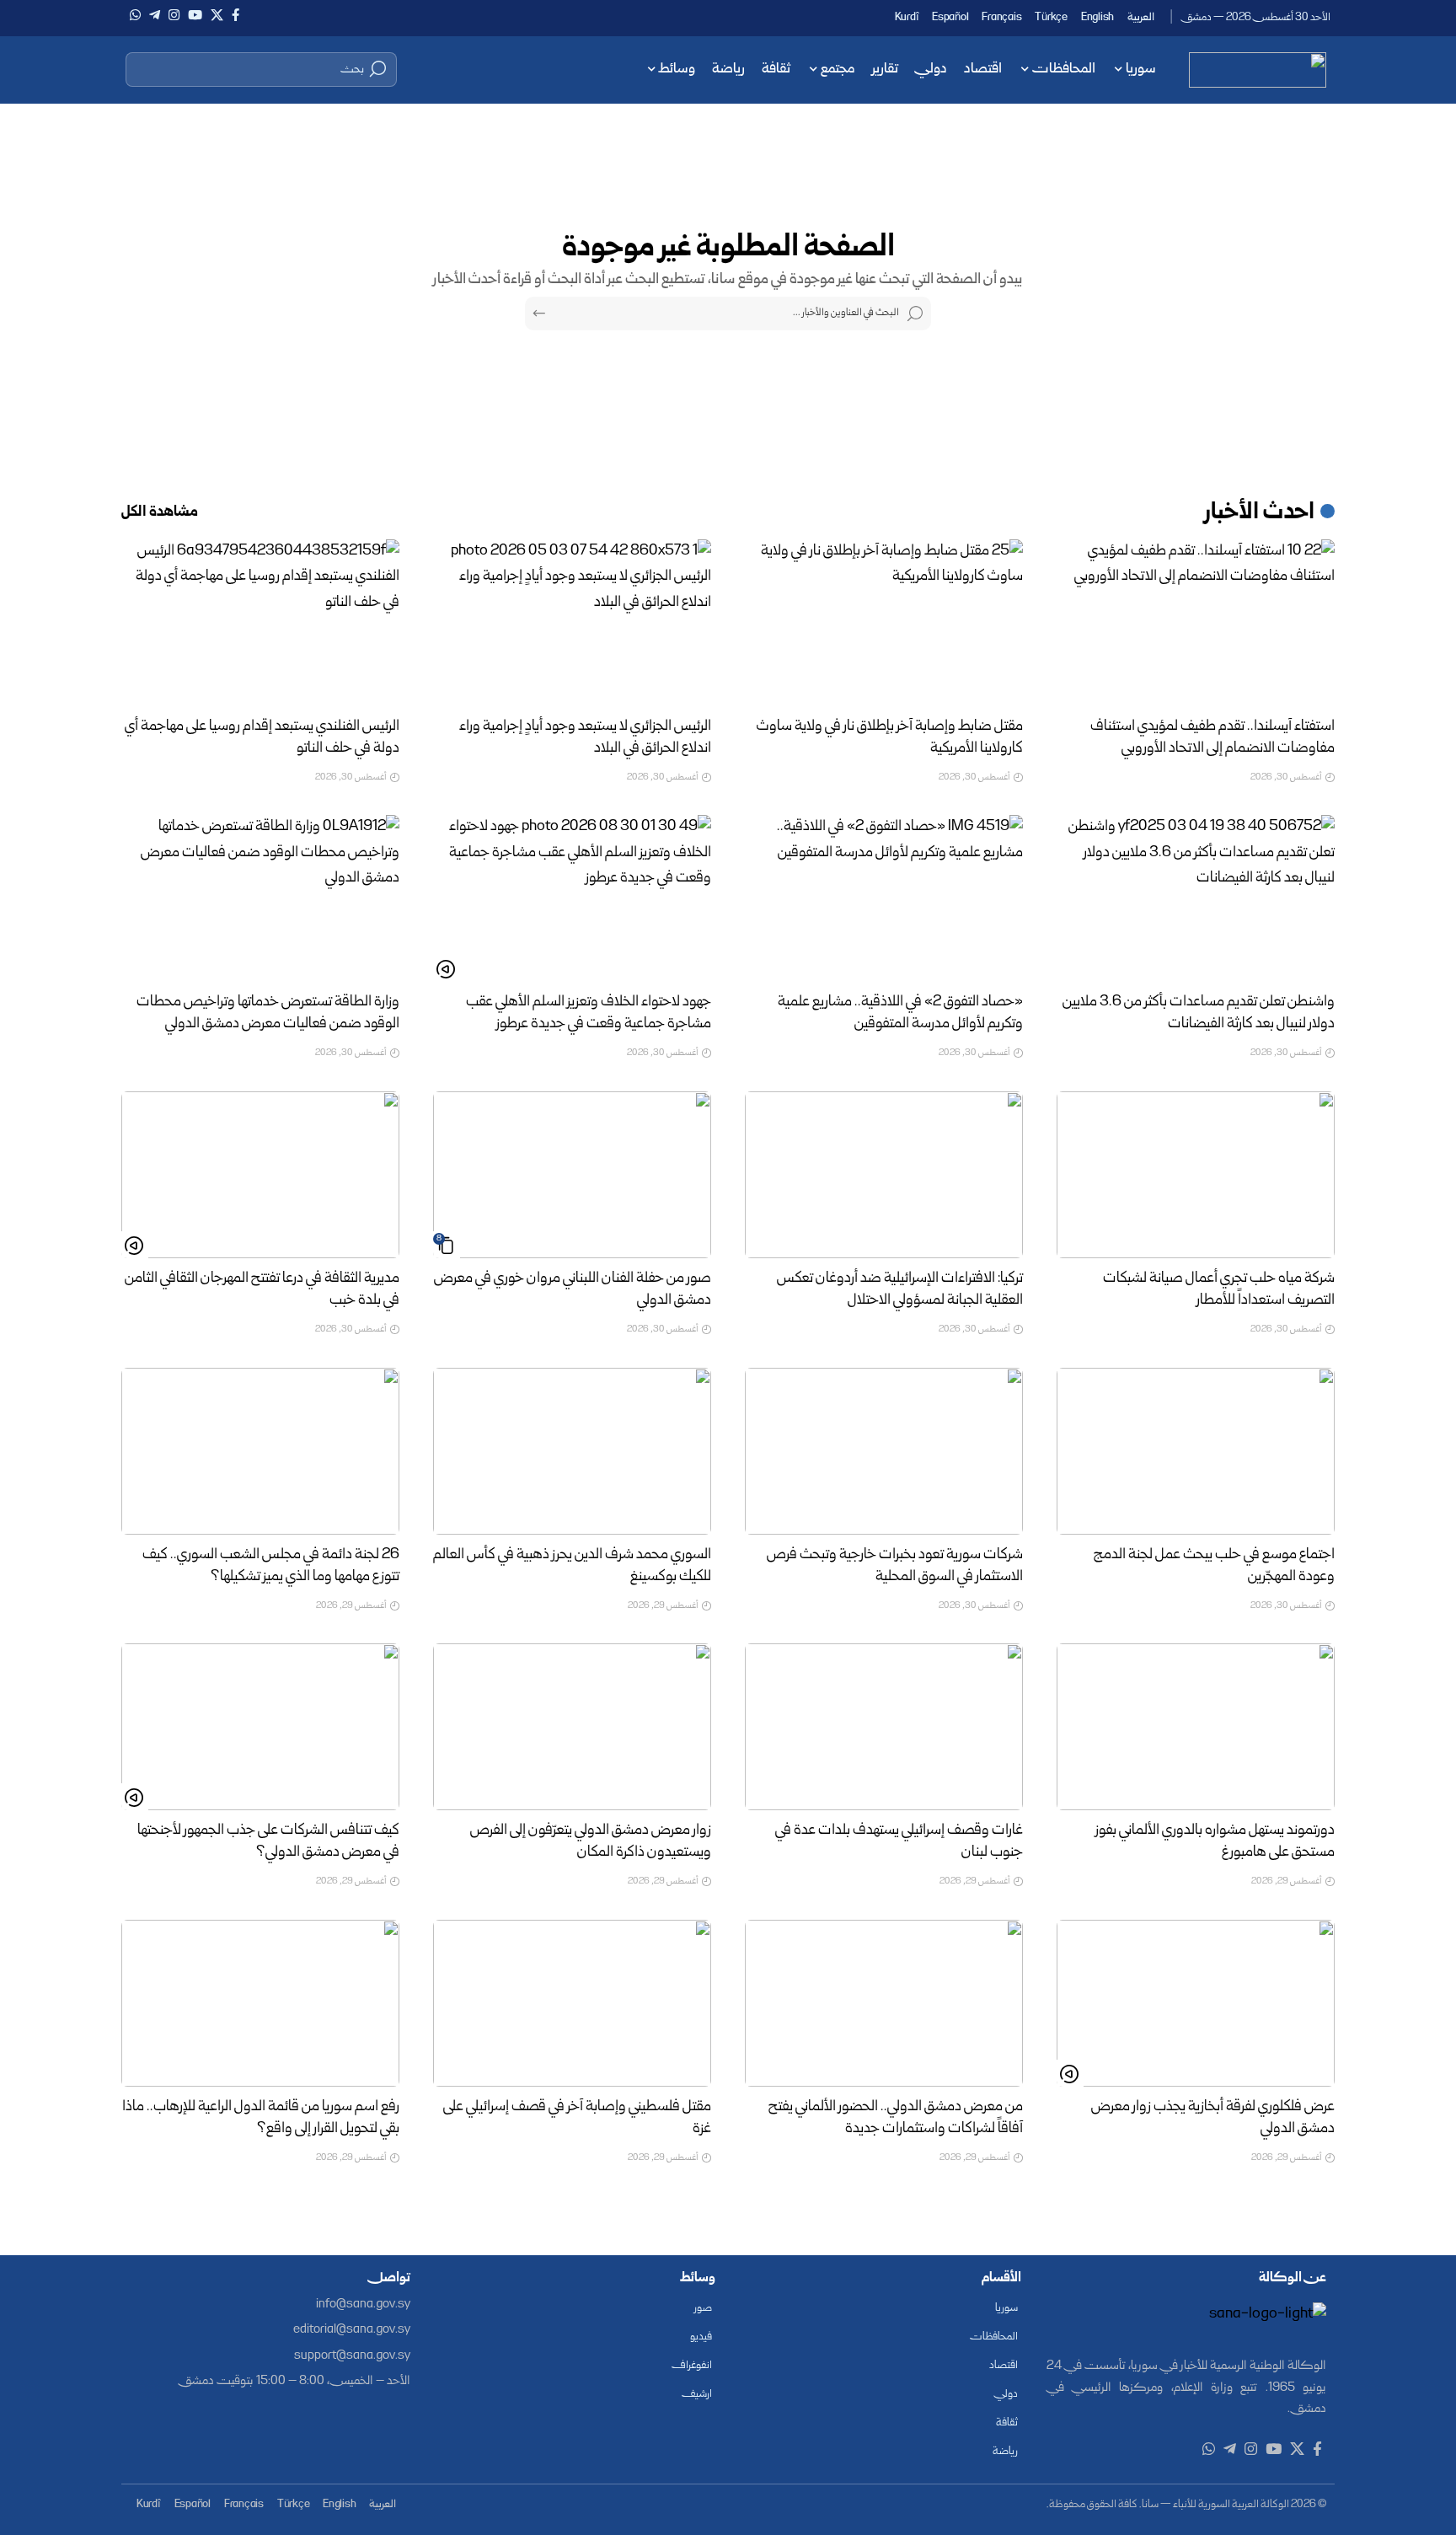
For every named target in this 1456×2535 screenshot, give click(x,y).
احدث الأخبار (1260, 513)
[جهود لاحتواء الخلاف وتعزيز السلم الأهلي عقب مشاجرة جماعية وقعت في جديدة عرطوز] (572, 898)
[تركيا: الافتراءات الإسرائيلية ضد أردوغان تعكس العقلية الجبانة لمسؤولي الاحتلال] (884, 1175)
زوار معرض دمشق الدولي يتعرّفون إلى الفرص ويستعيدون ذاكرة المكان (591, 1842)
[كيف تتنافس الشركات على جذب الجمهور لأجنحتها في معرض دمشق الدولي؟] (260, 1727)
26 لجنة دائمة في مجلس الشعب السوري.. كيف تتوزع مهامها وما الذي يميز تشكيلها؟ (271, 1566)
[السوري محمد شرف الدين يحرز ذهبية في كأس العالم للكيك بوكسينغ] (572, 1451)
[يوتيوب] (195, 15)
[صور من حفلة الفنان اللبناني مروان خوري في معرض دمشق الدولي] (572, 1175)
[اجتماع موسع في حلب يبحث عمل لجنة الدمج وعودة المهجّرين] (1196, 1451)
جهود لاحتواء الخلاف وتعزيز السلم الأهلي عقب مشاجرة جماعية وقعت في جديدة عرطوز (589, 1013)
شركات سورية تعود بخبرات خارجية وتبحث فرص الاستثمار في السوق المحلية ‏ (895, 1566)
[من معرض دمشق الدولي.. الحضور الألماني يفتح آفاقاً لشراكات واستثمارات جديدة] (884, 2003)
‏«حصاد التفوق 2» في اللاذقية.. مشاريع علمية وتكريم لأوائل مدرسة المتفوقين (900, 1013)
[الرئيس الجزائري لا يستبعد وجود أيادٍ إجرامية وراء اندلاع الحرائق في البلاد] (572, 623)
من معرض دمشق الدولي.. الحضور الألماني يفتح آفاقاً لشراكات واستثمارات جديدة (896, 2118)
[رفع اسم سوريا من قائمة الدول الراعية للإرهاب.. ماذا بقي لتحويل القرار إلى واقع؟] (260, 2003)
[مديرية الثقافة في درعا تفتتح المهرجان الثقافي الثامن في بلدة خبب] (260, 1175)
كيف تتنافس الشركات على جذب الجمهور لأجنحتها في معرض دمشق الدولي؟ (268, 1842)
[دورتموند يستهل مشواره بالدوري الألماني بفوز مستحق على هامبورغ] (1196, 1727)
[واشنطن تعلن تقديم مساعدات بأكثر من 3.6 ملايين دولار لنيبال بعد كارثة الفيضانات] (1196, 898)
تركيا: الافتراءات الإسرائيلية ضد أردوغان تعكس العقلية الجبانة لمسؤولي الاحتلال (900, 1290)
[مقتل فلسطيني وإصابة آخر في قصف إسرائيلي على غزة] (572, 2003)
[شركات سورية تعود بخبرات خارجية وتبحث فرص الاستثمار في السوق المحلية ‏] (884, 1451)
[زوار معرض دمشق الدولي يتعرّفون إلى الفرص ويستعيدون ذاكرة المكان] (572, 1727)
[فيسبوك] (236, 15)
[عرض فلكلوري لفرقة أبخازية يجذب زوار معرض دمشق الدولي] (1196, 2003)
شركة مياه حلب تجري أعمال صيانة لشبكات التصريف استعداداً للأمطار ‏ (1219, 1290)
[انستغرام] (174, 15)
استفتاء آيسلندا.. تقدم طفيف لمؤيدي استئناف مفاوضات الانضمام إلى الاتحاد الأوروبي (1212, 738)
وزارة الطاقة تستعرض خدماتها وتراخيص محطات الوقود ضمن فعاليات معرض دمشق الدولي (268, 1013)
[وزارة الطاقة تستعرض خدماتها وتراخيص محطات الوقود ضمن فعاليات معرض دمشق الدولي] (260, 898)
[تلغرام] (155, 15)
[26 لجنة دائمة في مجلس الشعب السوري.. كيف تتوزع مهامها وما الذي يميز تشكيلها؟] (260, 1451)
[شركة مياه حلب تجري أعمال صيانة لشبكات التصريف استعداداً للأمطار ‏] (1196, 1175)
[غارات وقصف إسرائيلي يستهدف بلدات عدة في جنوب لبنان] (884, 1727)
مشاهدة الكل (160, 513)
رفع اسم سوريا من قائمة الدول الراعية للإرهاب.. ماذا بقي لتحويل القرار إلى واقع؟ (261, 2118)
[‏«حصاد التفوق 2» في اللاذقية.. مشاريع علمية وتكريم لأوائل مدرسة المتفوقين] (884, 898)
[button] (261, 69)
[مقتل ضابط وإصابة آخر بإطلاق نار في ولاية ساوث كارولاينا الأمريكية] (884, 623)
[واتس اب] (135, 15)
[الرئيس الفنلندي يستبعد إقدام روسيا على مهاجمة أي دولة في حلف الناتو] (260, 623)
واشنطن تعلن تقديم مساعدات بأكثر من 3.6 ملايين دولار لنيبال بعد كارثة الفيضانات (1199, 1013)
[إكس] (217, 15)
